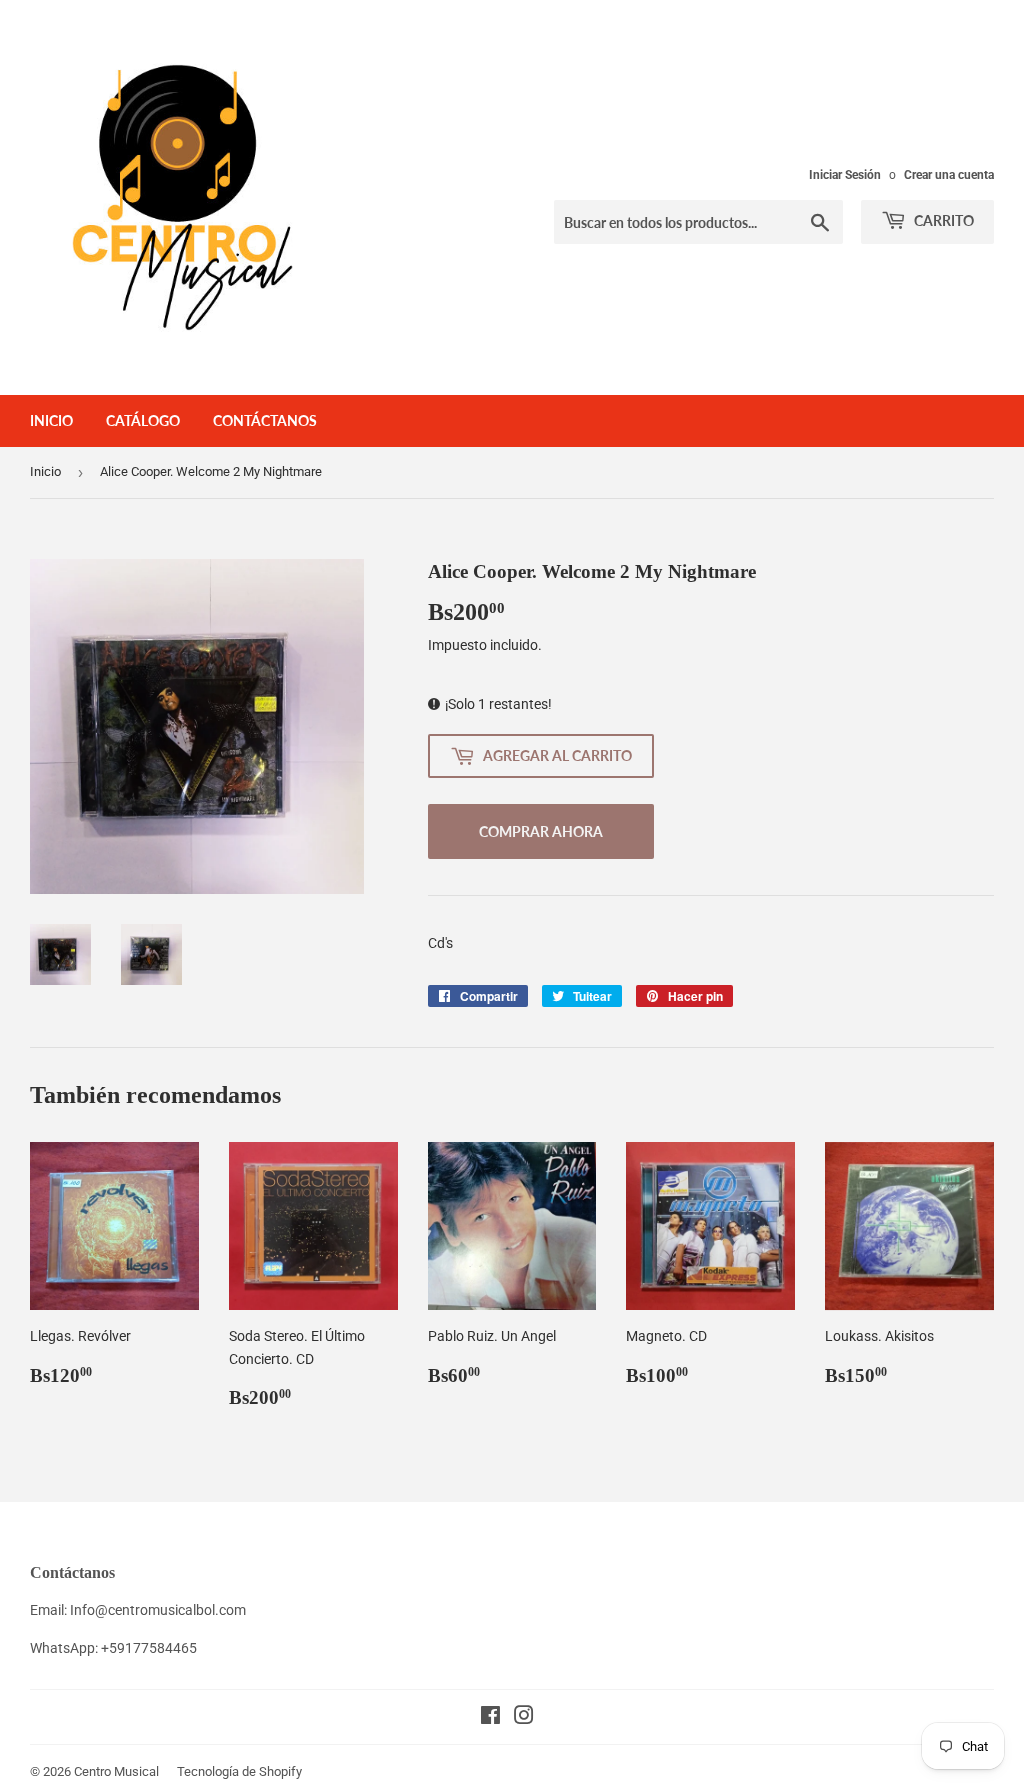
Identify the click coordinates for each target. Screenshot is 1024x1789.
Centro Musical (116, 1771)
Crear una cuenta (949, 175)
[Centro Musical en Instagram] (524, 1718)
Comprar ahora (541, 831)
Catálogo (143, 420)
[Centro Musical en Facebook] (490, 1718)
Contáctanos (265, 420)
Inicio (51, 420)
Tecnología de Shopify (239, 1771)
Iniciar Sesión (845, 175)
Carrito (942, 220)
